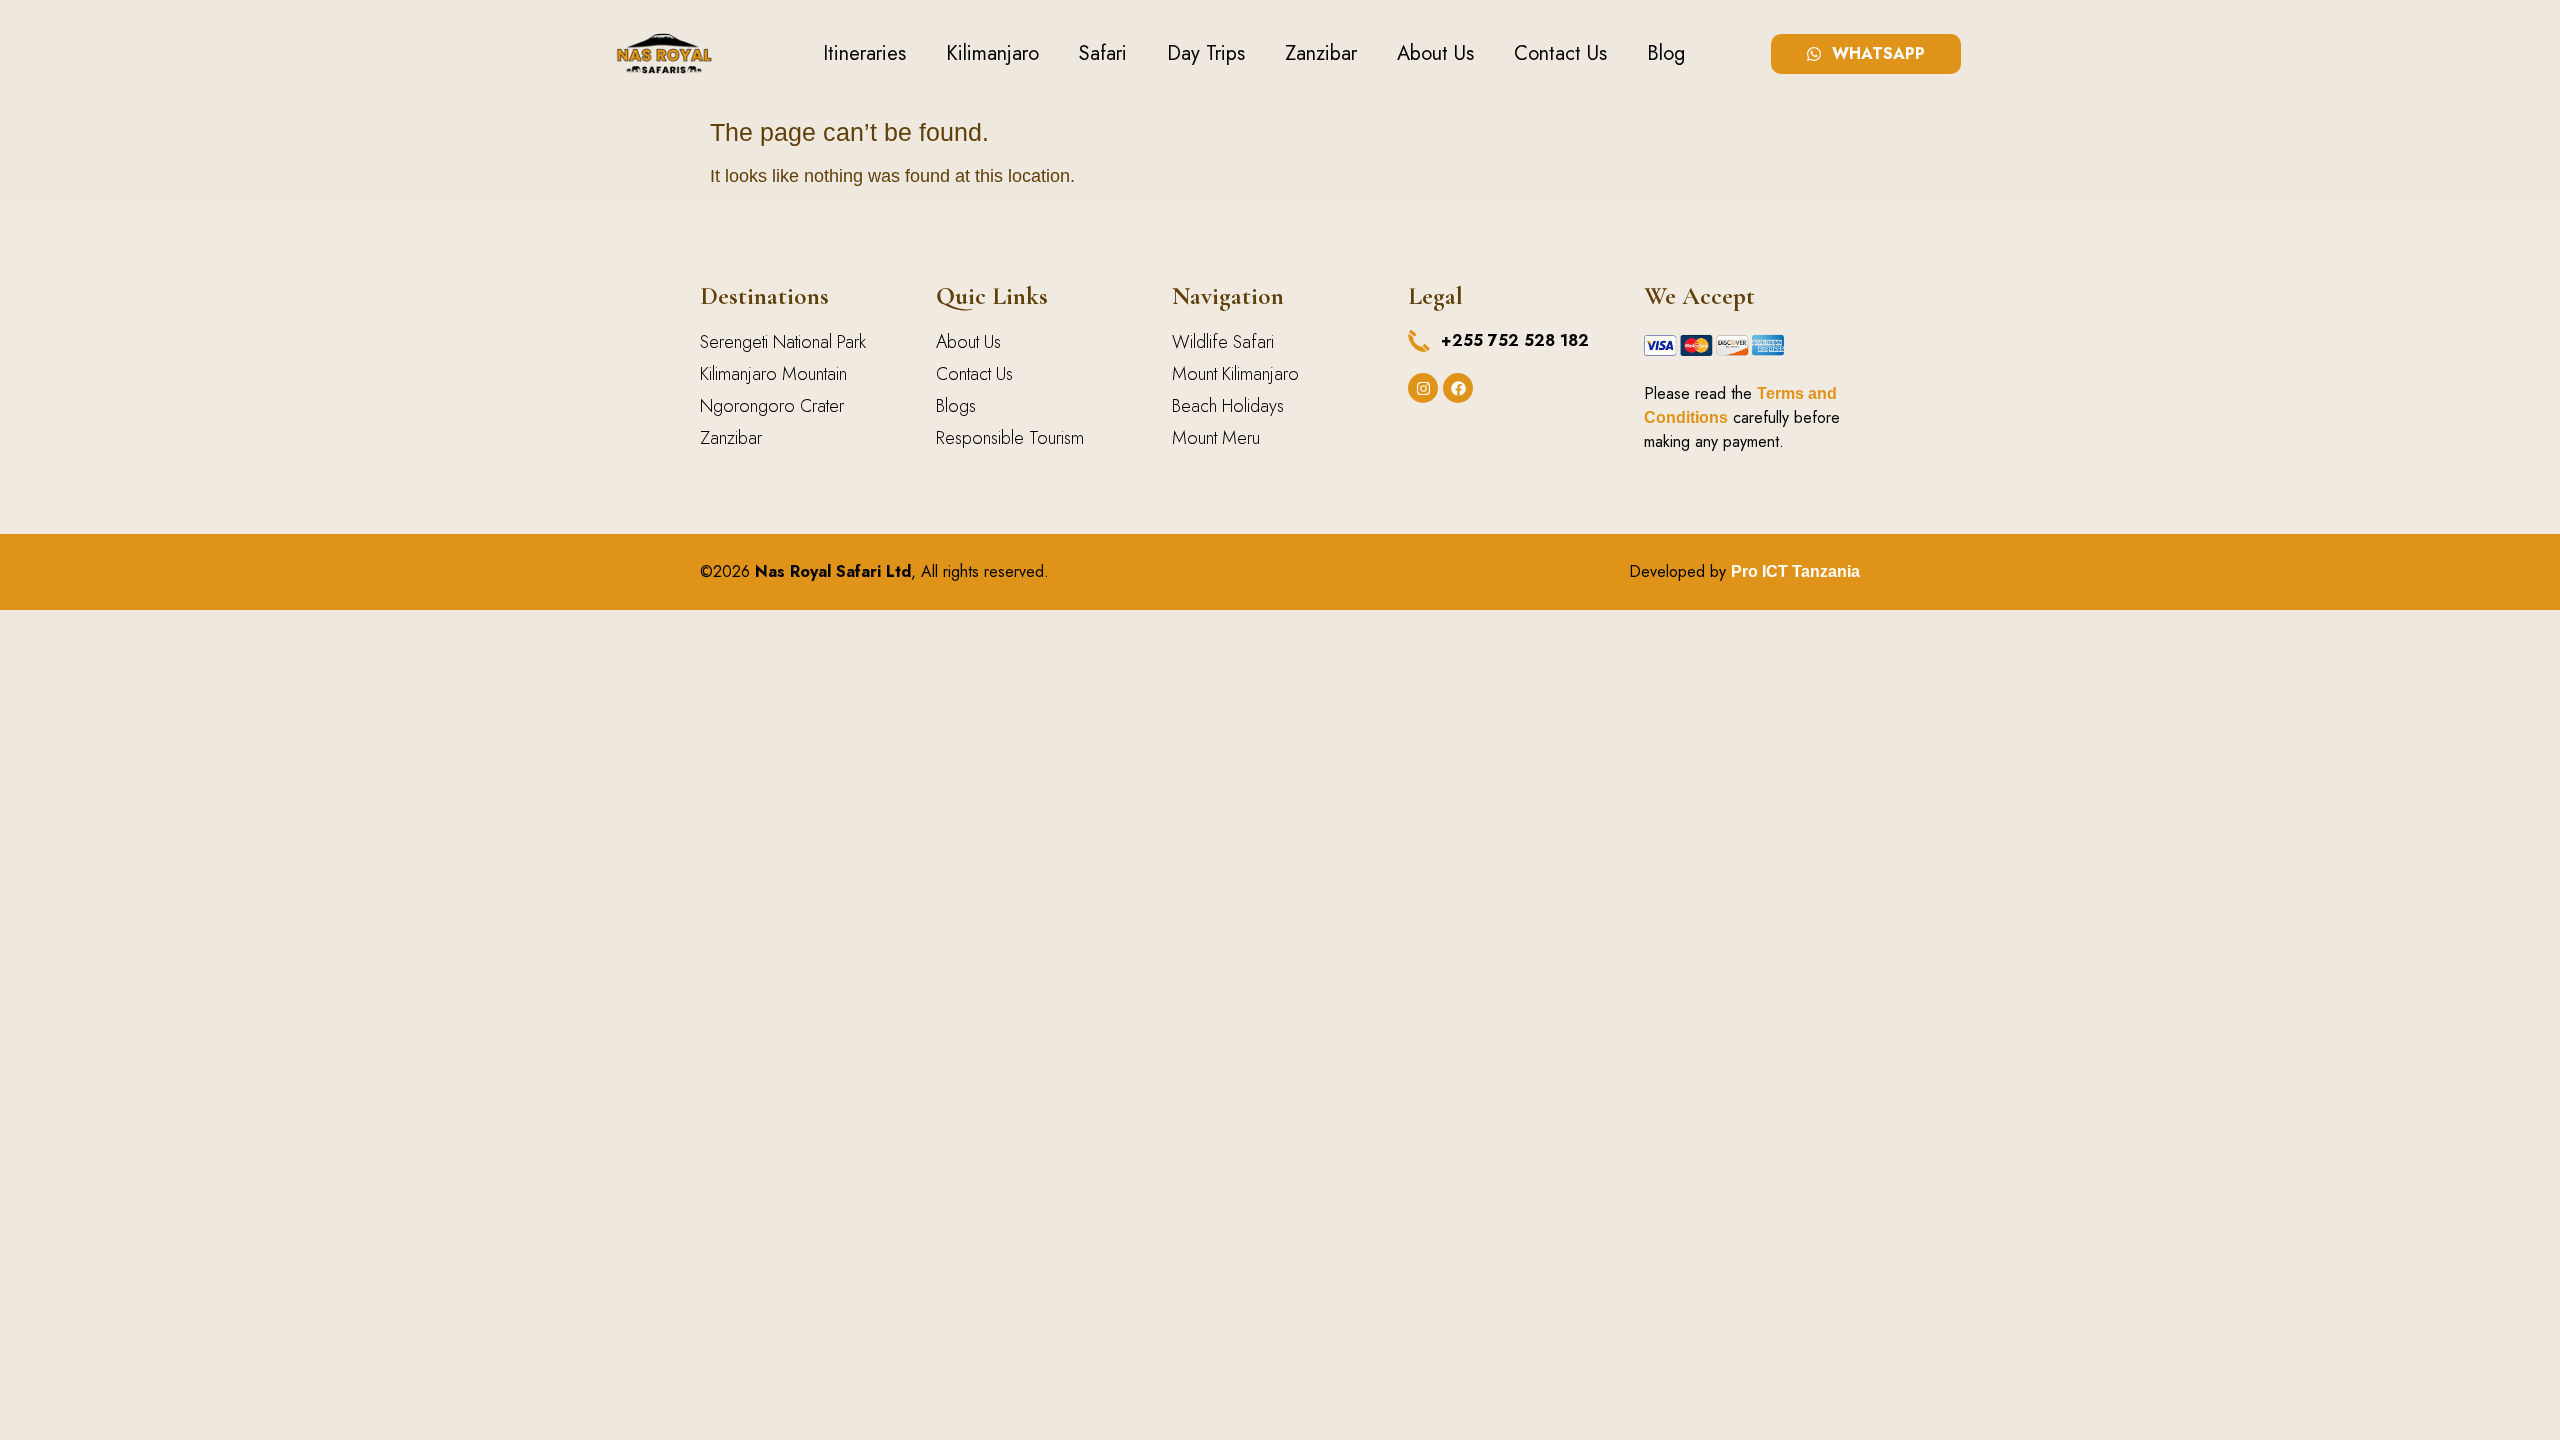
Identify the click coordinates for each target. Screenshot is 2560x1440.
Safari (1103, 53)
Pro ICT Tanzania (1795, 571)
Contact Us (1560, 53)
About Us (1435, 53)
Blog (1666, 53)
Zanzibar (1321, 53)
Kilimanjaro (992, 53)
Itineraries (864, 53)
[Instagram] (1423, 388)
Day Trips (1206, 53)
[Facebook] (1458, 388)
